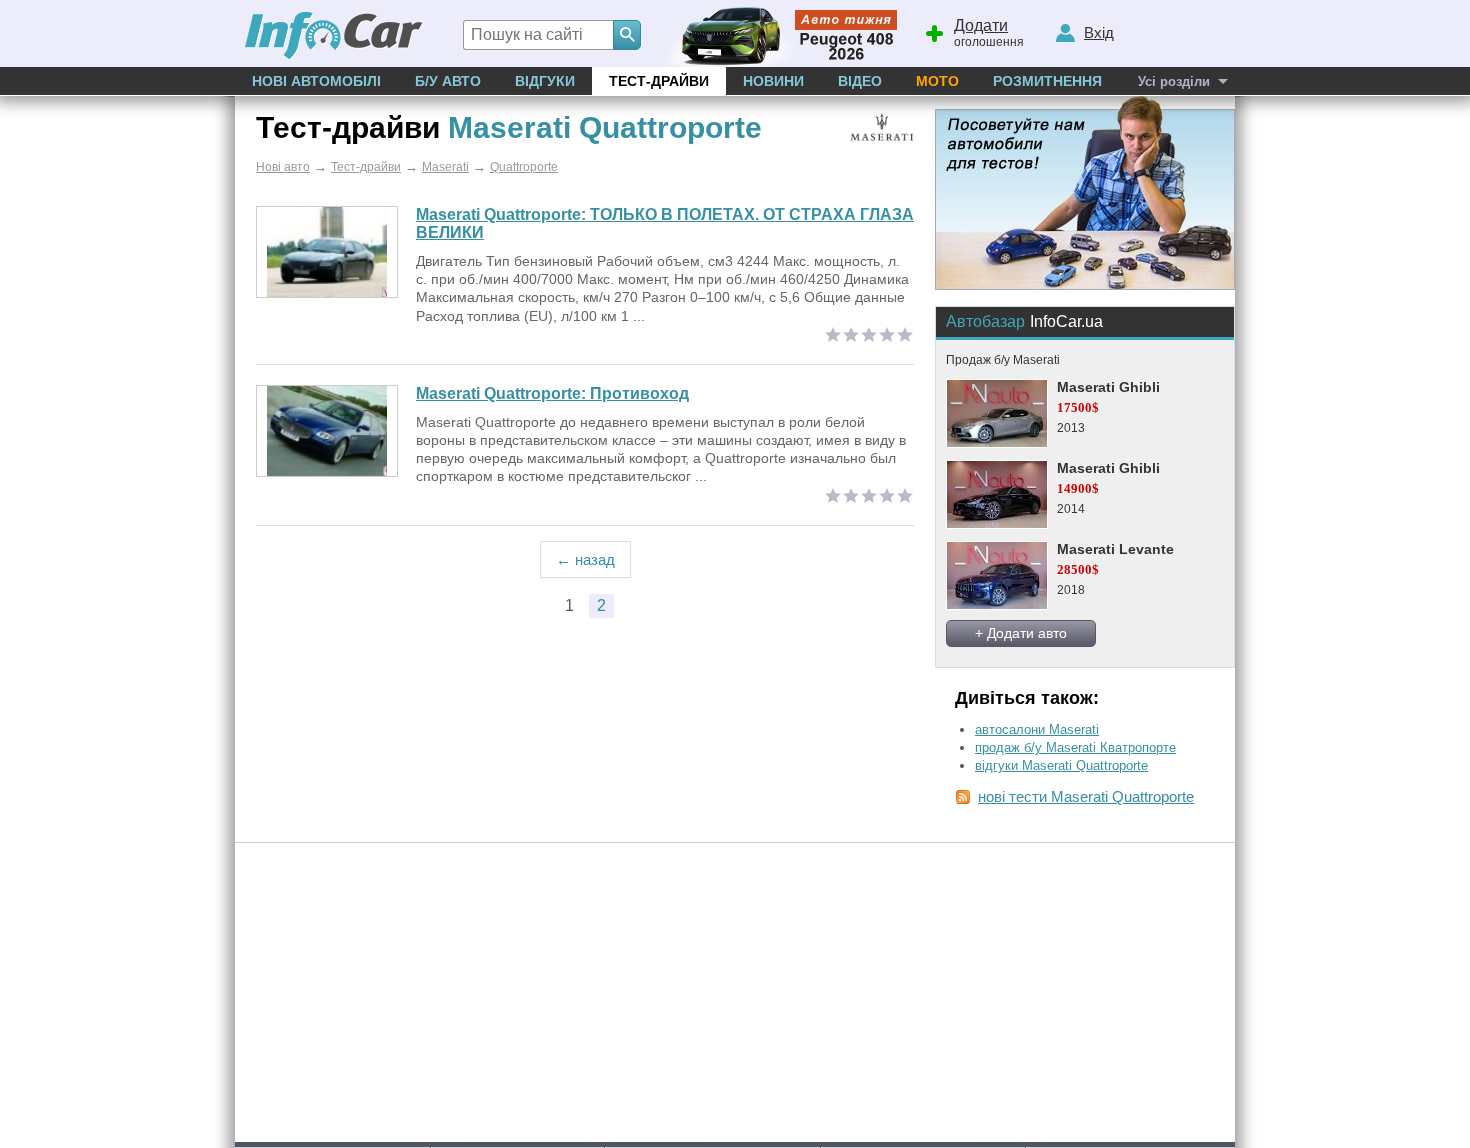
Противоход (552, 393)
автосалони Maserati (1037, 729)
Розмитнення (1047, 81)
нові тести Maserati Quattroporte (1086, 796)
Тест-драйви (659, 81)
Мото (937, 81)
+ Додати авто (1021, 633)
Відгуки (545, 81)
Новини (773, 81)
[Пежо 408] (777, 33)
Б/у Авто (448, 81)
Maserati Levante (1115, 549)
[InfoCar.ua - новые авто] (334, 36)
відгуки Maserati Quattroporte (1061, 765)
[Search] (627, 35)
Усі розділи (1174, 81)
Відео (860, 81)
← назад (585, 559)
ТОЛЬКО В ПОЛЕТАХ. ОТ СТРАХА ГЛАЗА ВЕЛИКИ (665, 223)
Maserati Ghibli (1108, 387)
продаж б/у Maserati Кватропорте (1075, 747)
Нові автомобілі (316, 81)
